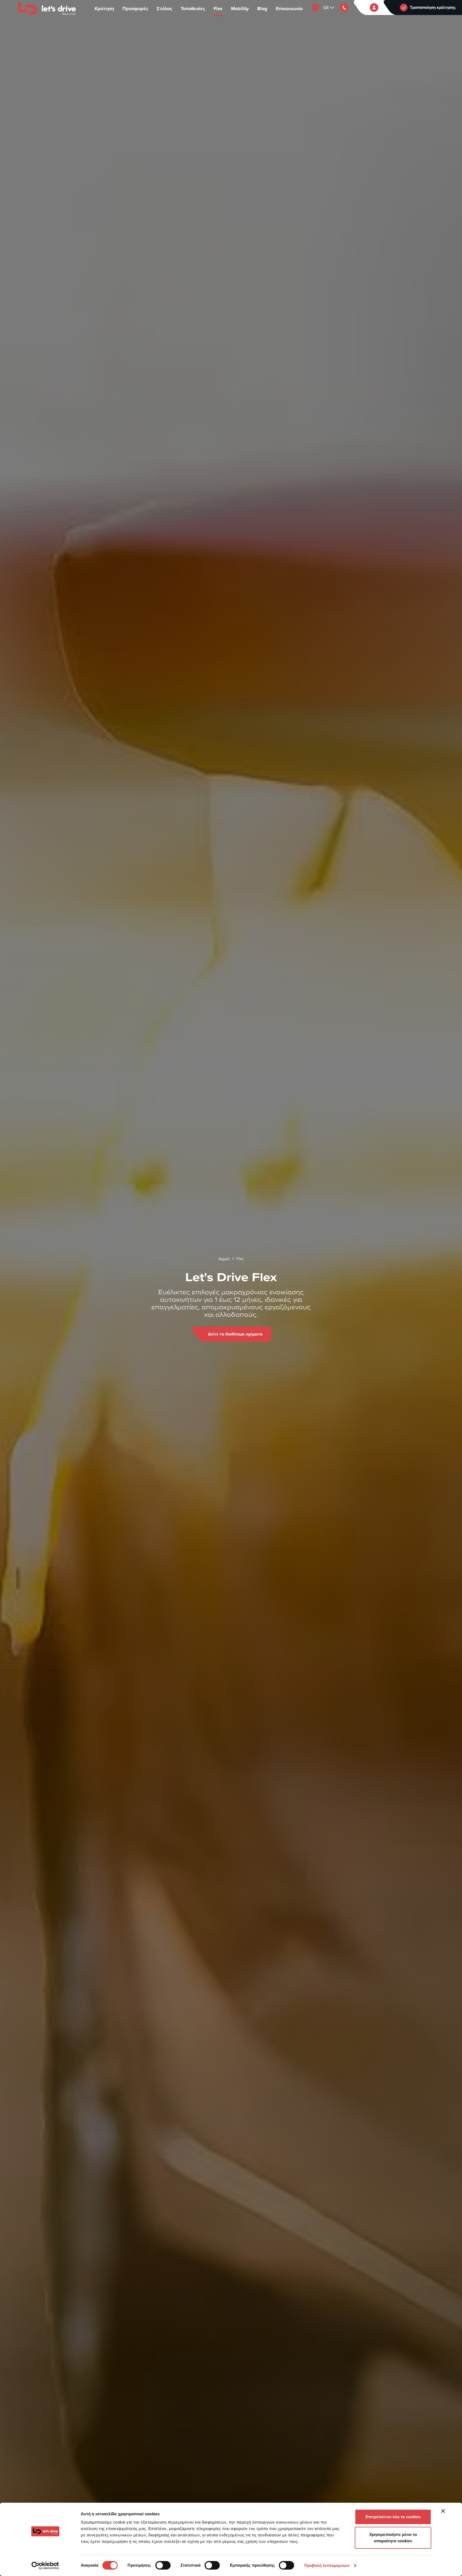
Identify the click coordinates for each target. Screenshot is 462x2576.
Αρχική (224, 1259)
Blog (262, 9)
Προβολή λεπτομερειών (327, 2565)
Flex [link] (240, 1259)
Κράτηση (104, 9)
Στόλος (164, 9)
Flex (218, 9)
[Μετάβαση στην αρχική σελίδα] (47, 9)
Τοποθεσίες (193, 9)
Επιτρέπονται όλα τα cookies (393, 2517)
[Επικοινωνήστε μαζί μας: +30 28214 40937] (344, 7)
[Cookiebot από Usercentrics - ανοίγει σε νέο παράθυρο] (45, 2566)
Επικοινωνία (289, 9)
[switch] (163, 2565)
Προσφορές (135, 9)
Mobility (240, 9)
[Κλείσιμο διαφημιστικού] (443, 2511)
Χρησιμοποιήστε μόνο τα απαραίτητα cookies (393, 2538)
